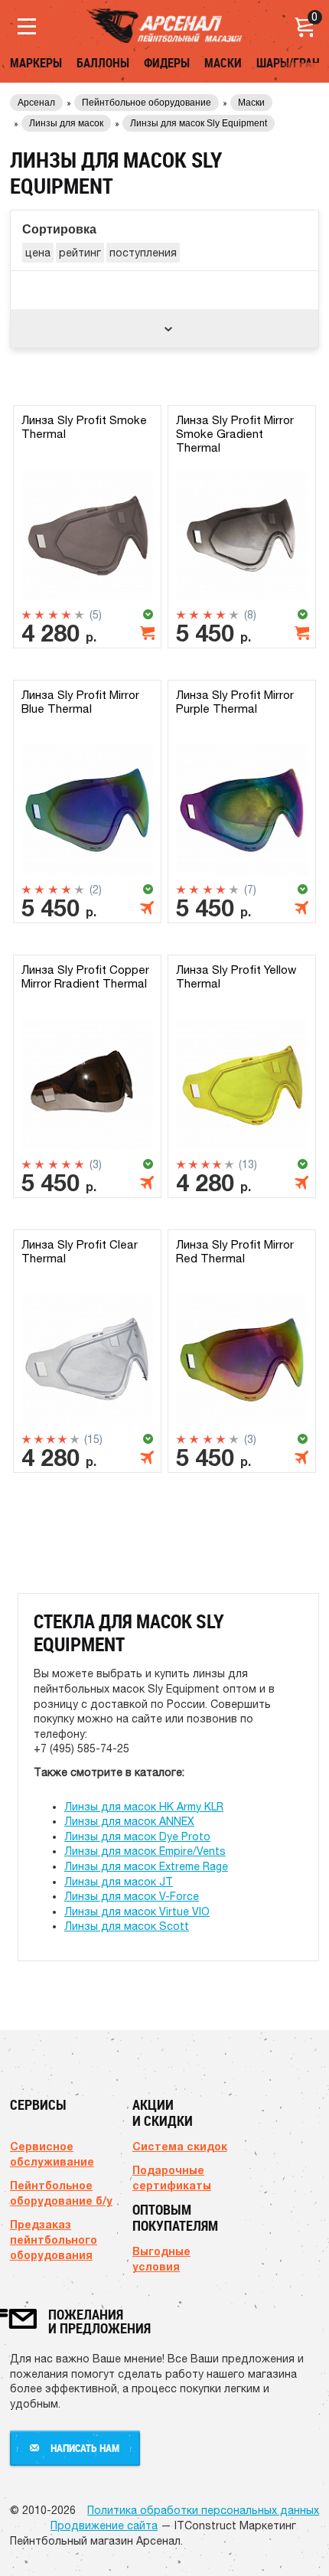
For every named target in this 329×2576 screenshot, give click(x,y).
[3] (53, 615)
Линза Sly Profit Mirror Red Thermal (235, 1251)
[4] (66, 615)
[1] (26, 615)
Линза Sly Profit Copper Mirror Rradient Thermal (85, 976)
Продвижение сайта (104, 2525)
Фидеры (167, 63)
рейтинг (80, 253)
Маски (223, 63)
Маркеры (36, 63)
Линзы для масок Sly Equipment (199, 123)
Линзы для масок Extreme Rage (146, 1866)
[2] (39, 615)
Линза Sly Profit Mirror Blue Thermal (80, 702)
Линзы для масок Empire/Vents (145, 1851)
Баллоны (103, 63)
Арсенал (36, 103)
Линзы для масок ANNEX (129, 1821)
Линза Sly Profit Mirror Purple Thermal (235, 702)
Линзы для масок (66, 123)
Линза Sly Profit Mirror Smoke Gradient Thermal (235, 434)
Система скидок (180, 2146)
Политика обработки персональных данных (203, 2510)
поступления (143, 253)
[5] (79, 615)
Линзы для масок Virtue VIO (137, 1912)
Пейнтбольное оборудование (147, 103)
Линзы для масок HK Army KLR (144, 1807)
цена (38, 253)
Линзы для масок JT (119, 1882)
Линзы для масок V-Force (132, 1896)
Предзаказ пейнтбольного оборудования (54, 2240)
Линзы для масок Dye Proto (137, 1837)
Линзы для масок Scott (127, 1926)
